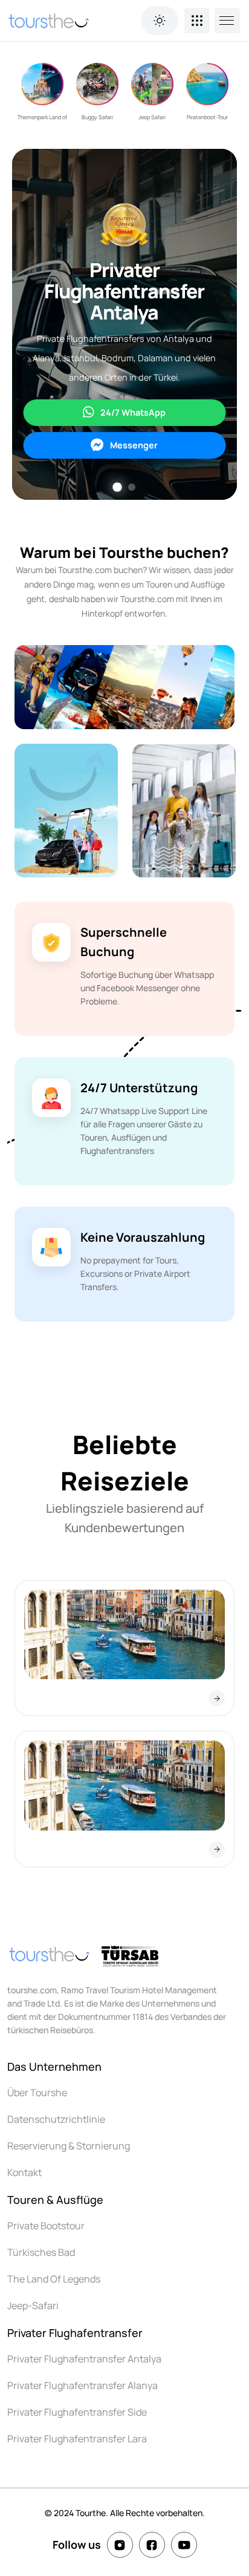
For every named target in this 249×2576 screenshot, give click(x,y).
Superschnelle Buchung (124, 942)
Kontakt (24, 2172)
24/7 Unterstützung (139, 1088)
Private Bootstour (46, 2226)
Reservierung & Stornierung (69, 2146)
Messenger (134, 445)
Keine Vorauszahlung (143, 1237)
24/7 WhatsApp (133, 412)
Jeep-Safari (33, 2306)
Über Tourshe (37, 2093)
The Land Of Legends (54, 2279)
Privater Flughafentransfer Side (77, 2412)
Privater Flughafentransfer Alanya (82, 2385)
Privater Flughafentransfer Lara (77, 2439)
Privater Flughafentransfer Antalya (84, 2359)
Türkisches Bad (41, 2252)
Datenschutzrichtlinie (56, 2119)
